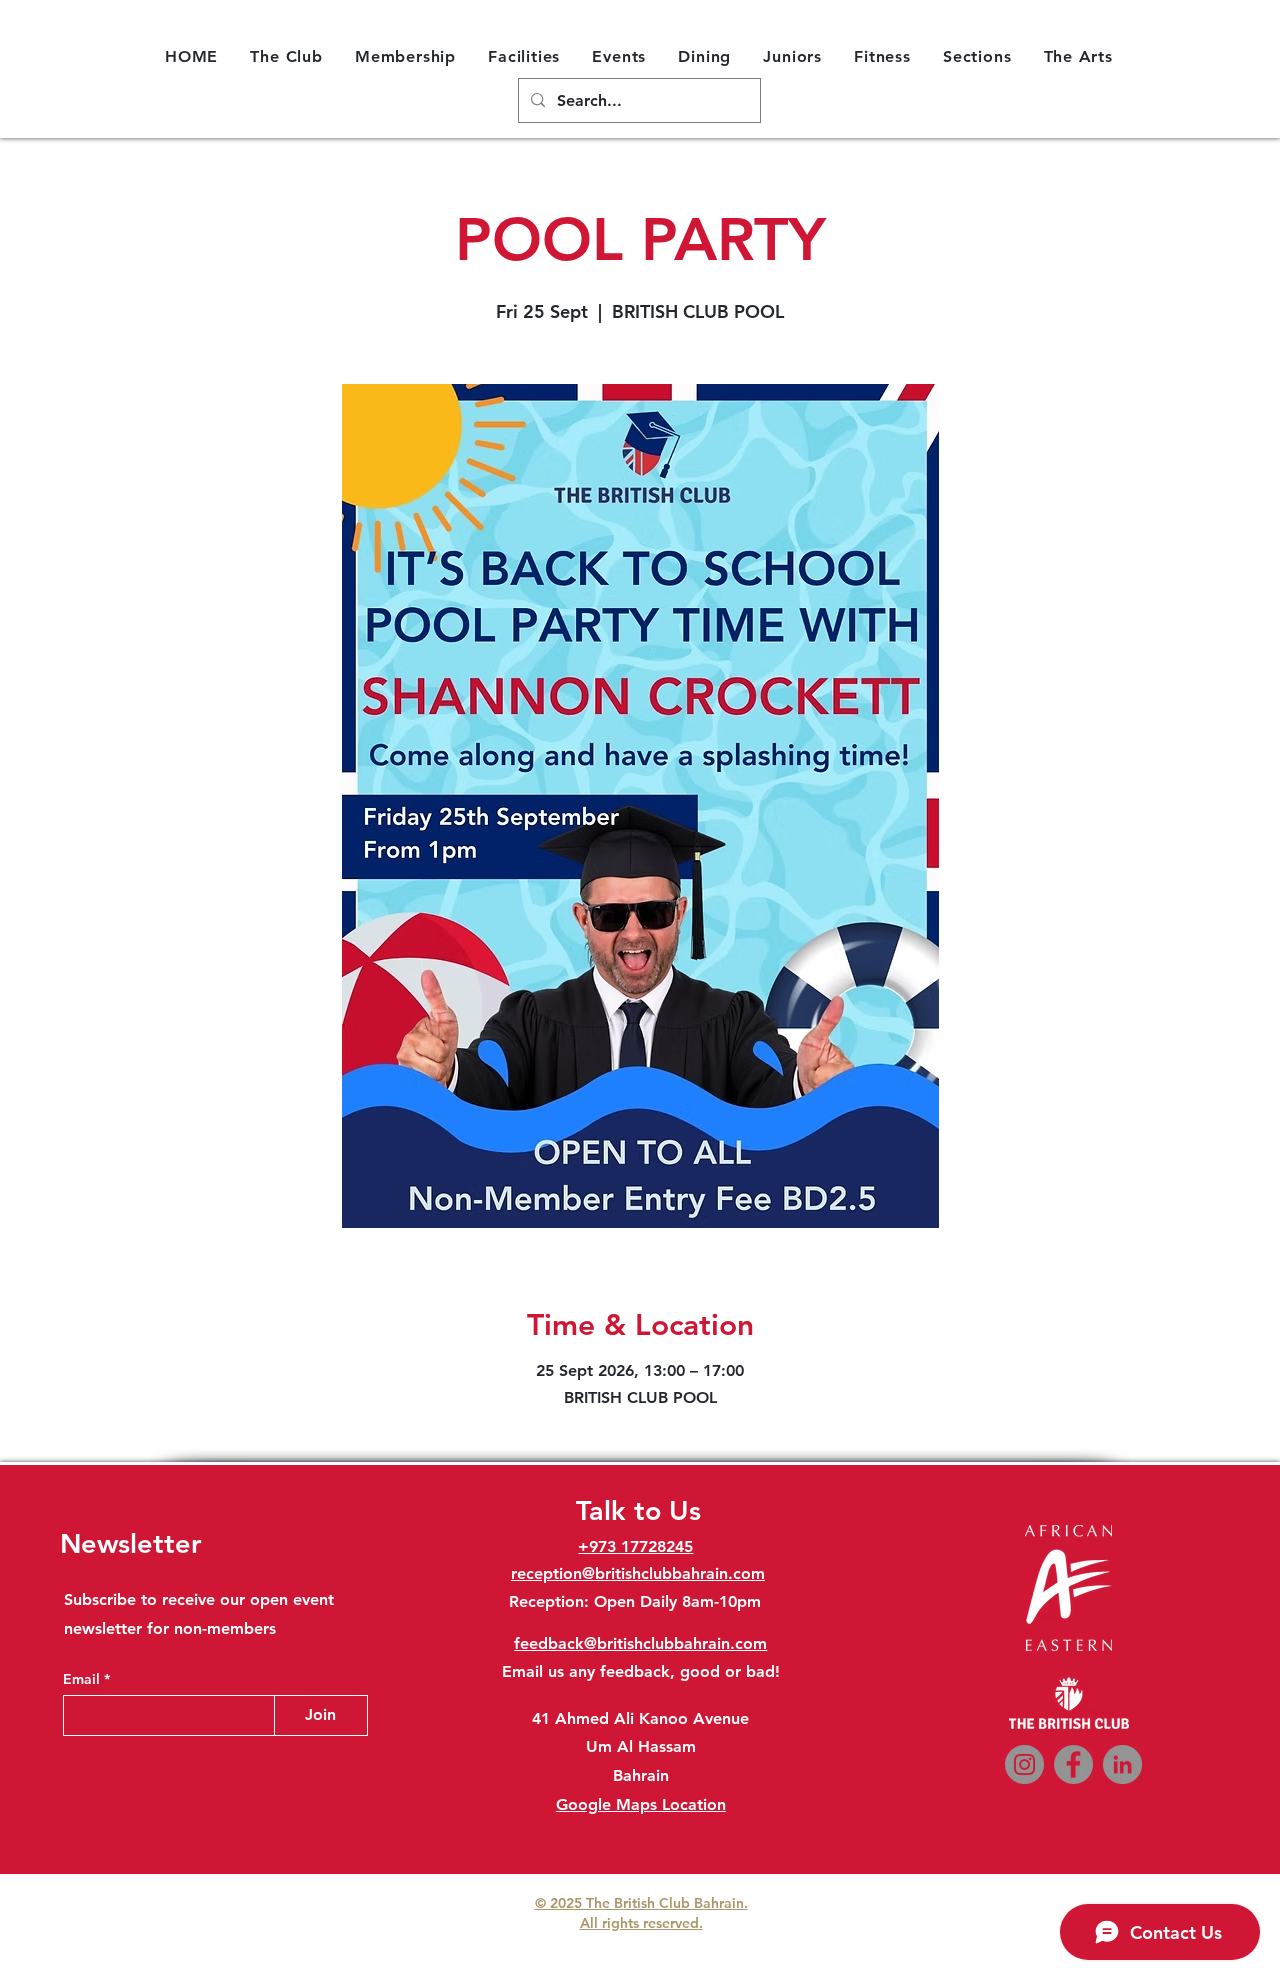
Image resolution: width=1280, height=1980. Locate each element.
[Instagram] (1024, 1764)
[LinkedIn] (1122, 1764)
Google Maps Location (641, 1804)
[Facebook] (1073, 1764)
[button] (286, 56)
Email (83, 1679)
